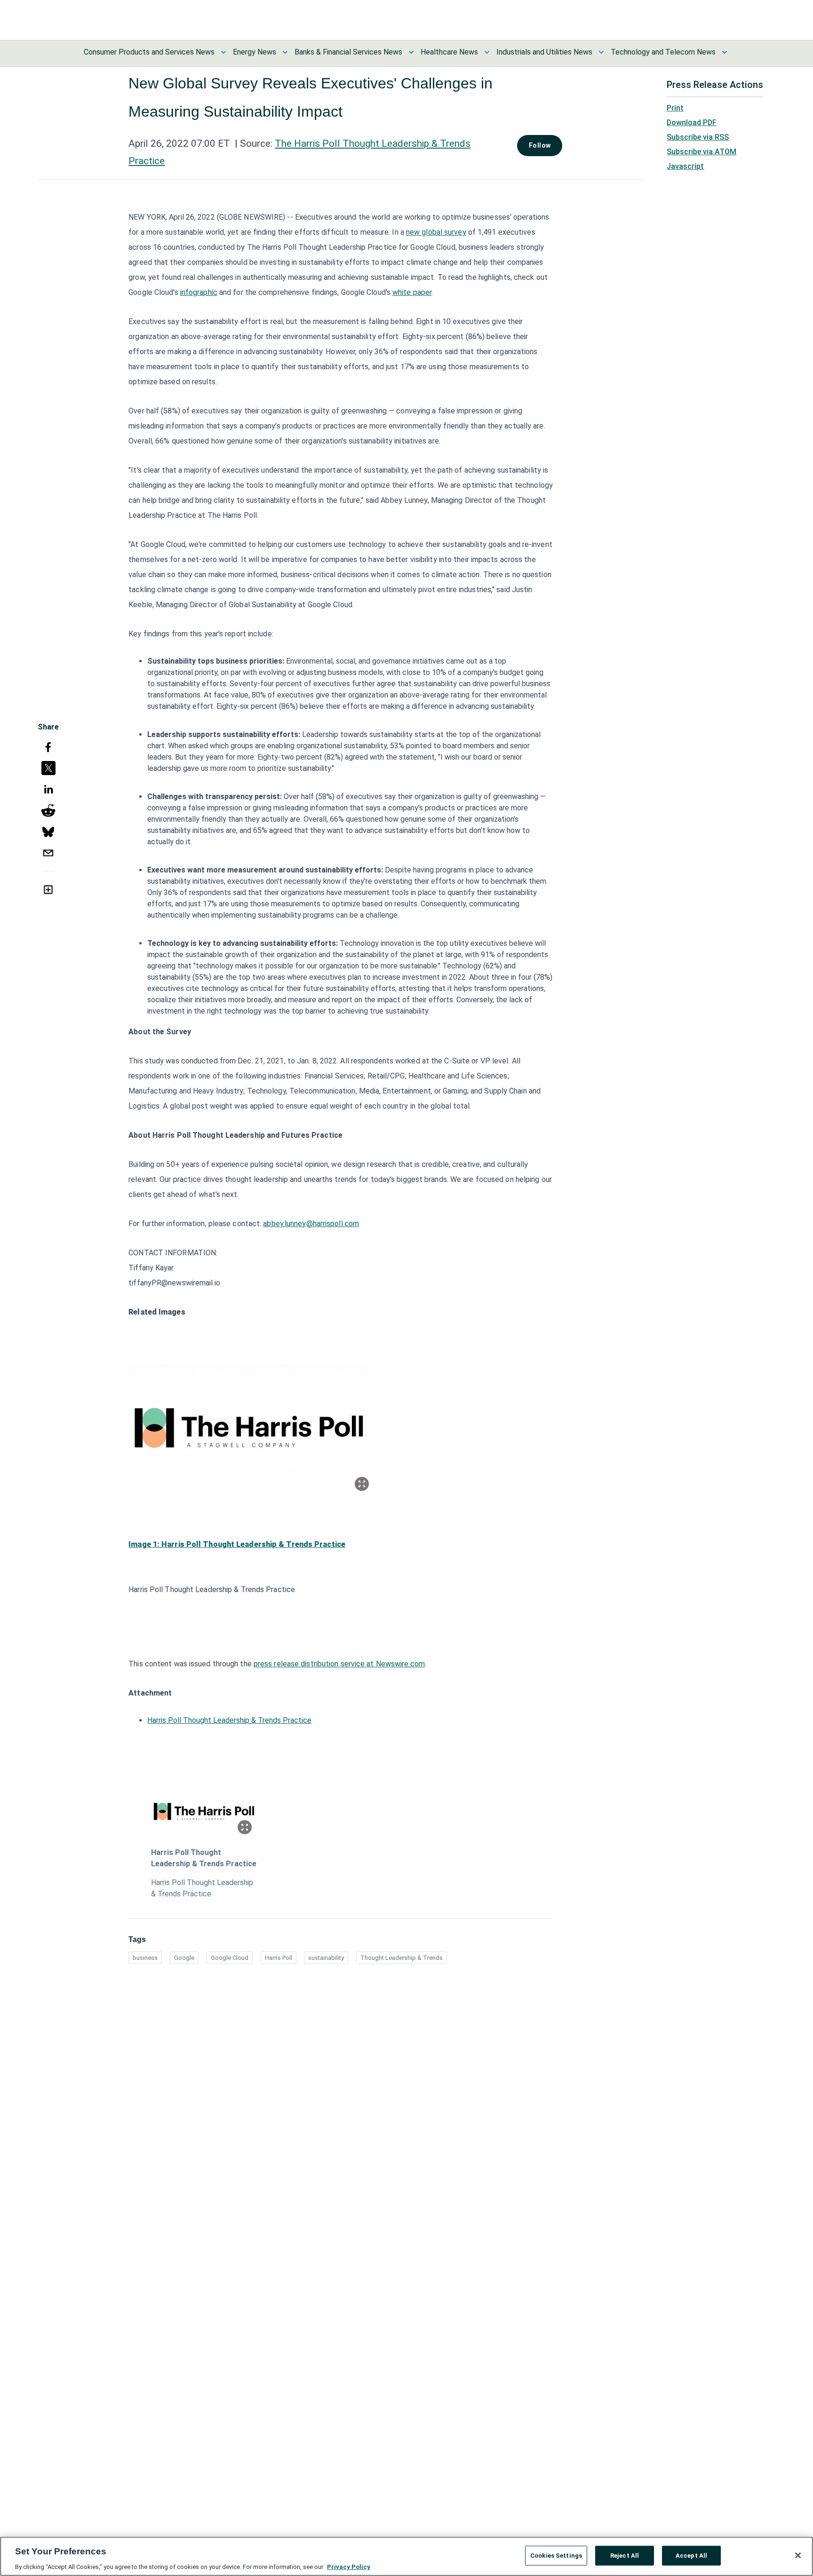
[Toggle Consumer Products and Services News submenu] (223, 52)
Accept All (691, 2555)
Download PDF (692, 123)
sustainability (326, 1958)
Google (184, 1958)
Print (675, 108)
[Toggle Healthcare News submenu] (487, 52)
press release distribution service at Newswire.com (339, 1664)
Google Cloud (230, 1958)
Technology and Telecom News (663, 52)
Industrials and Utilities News (544, 52)
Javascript (685, 166)
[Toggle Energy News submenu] (285, 52)
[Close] (798, 2555)
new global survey (436, 232)
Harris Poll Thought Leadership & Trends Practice (229, 1720)
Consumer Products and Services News (149, 52)
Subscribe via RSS (698, 137)
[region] (406, 2556)
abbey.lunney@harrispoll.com (311, 1224)
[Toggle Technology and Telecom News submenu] (725, 52)
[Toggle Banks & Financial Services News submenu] (411, 52)
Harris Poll (279, 1958)
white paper (412, 292)
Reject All (625, 2555)
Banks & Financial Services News (348, 52)
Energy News (255, 52)
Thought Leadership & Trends (402, 1958)
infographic (199, 292)
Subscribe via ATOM (701, 152)
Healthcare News (449, 52)
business (145, 1958)
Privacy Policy (349, 2566)
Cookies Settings (556, 2555)
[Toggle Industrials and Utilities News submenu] (601, 52)
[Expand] (362, 1484)
